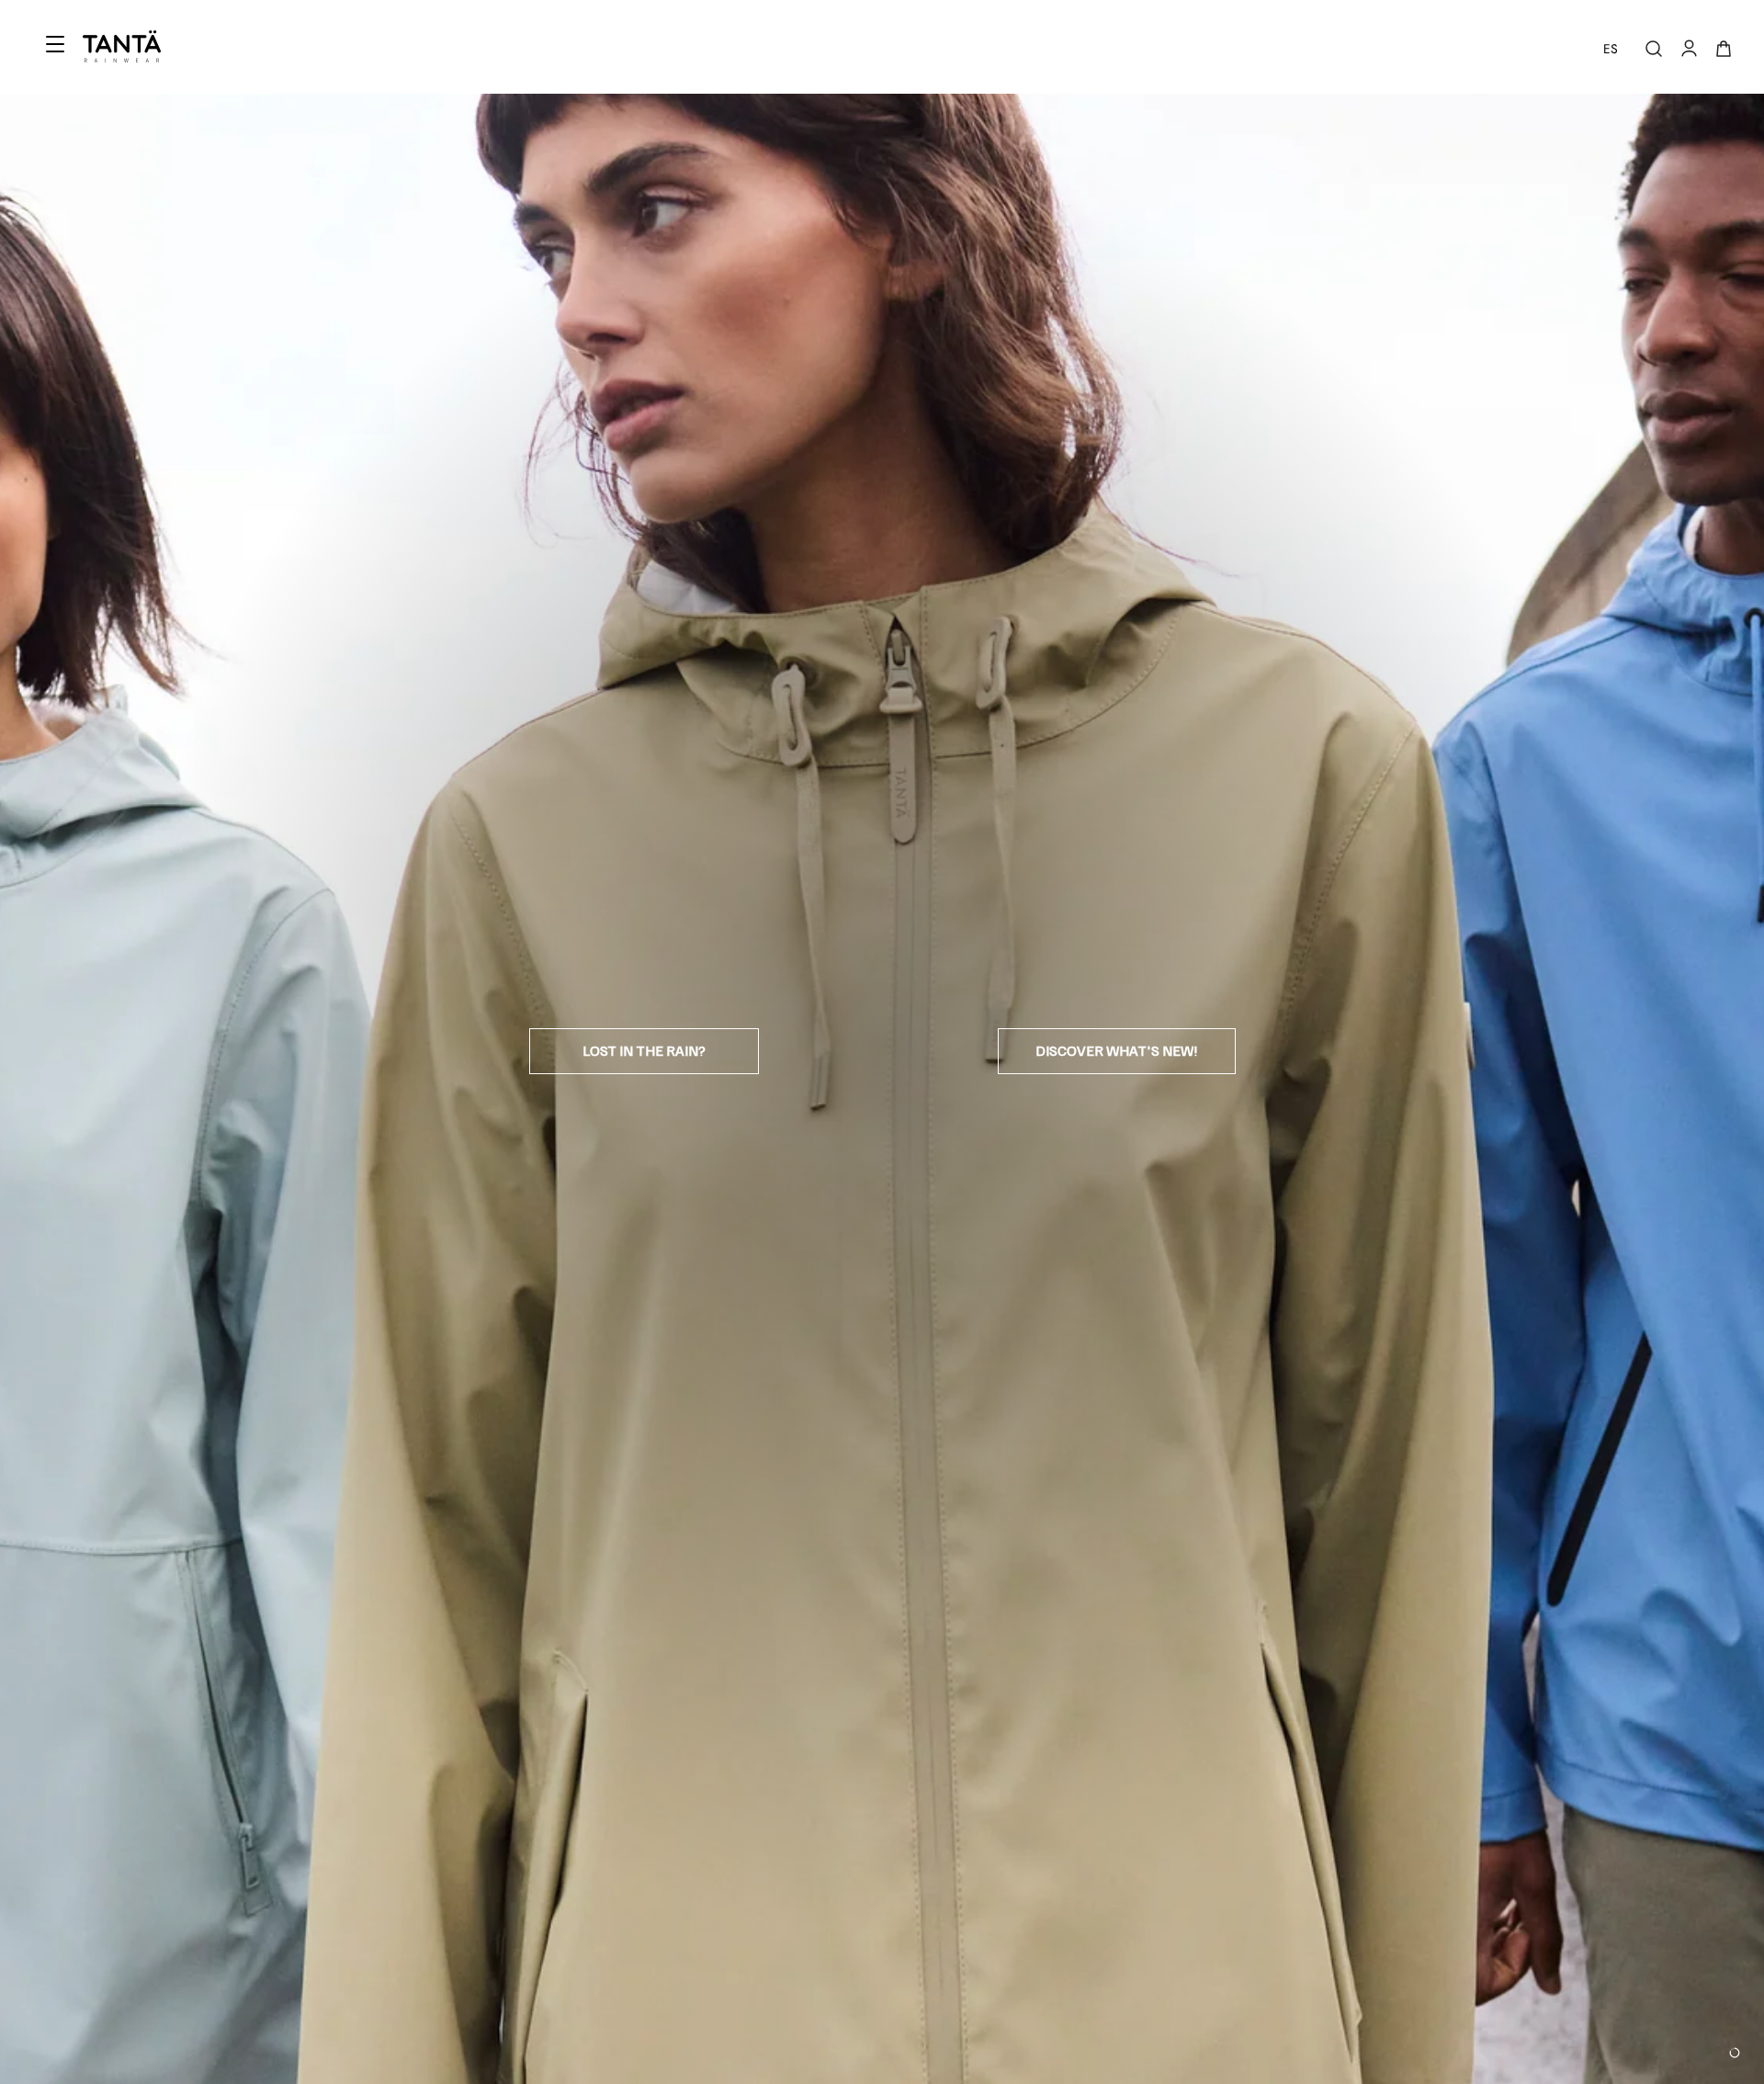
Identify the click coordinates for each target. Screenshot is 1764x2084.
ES (1611, 49)
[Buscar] (1654, 49)
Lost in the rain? (644, 1050)
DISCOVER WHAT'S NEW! (1117, 1050)
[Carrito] (1724, 49)
